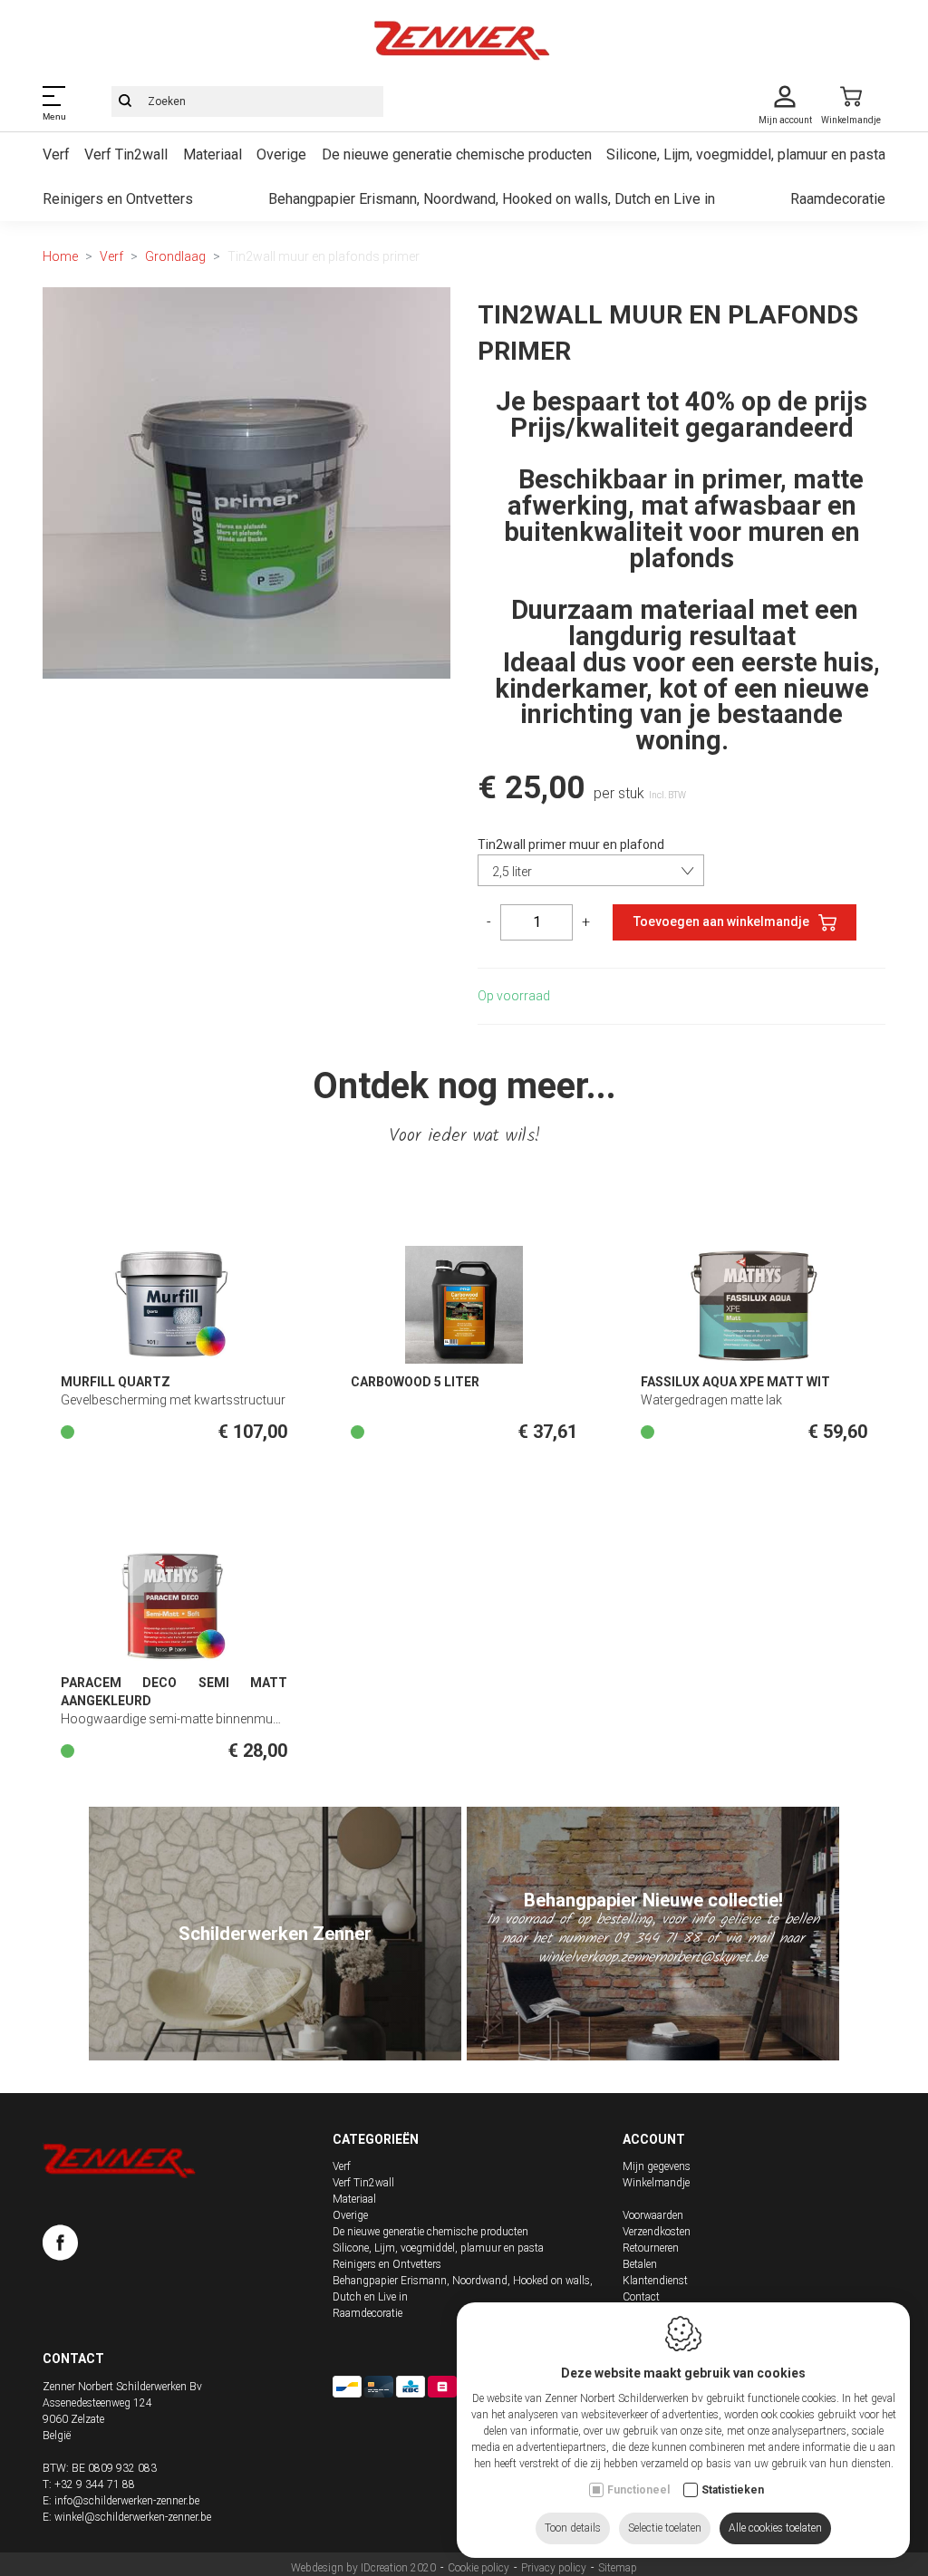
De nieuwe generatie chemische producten (457, 154)
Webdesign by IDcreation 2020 (363, 2568)
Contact (641, 2297)
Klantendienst (655, 2281)
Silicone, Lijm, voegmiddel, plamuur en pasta (746, 154)
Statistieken (733, 2490)
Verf (56, 154)
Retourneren (651, 2248)
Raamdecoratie (838, 199)
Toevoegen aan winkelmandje (721, 921)
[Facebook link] (60, 2246)
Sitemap (618, 2568)
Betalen (640, 2264)
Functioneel (638, 2490)
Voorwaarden (653, 2215)
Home (60, 256)
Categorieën (376, 2139)
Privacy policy (554, 2568)
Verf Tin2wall (126, 154)
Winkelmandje (656, 2183)
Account (654, 2139)
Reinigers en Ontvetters (118, 199)
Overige (281, 154)
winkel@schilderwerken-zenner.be (133, 2517)
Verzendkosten (657, 2232)
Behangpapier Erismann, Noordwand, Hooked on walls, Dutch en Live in (492, 199)
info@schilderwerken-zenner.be (127, 2501)
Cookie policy (478, 2568)
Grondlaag (175, 256)
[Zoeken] (125, 101)
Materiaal (213, 154)
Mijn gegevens (657, 2166)
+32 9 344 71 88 (95, 2484)
